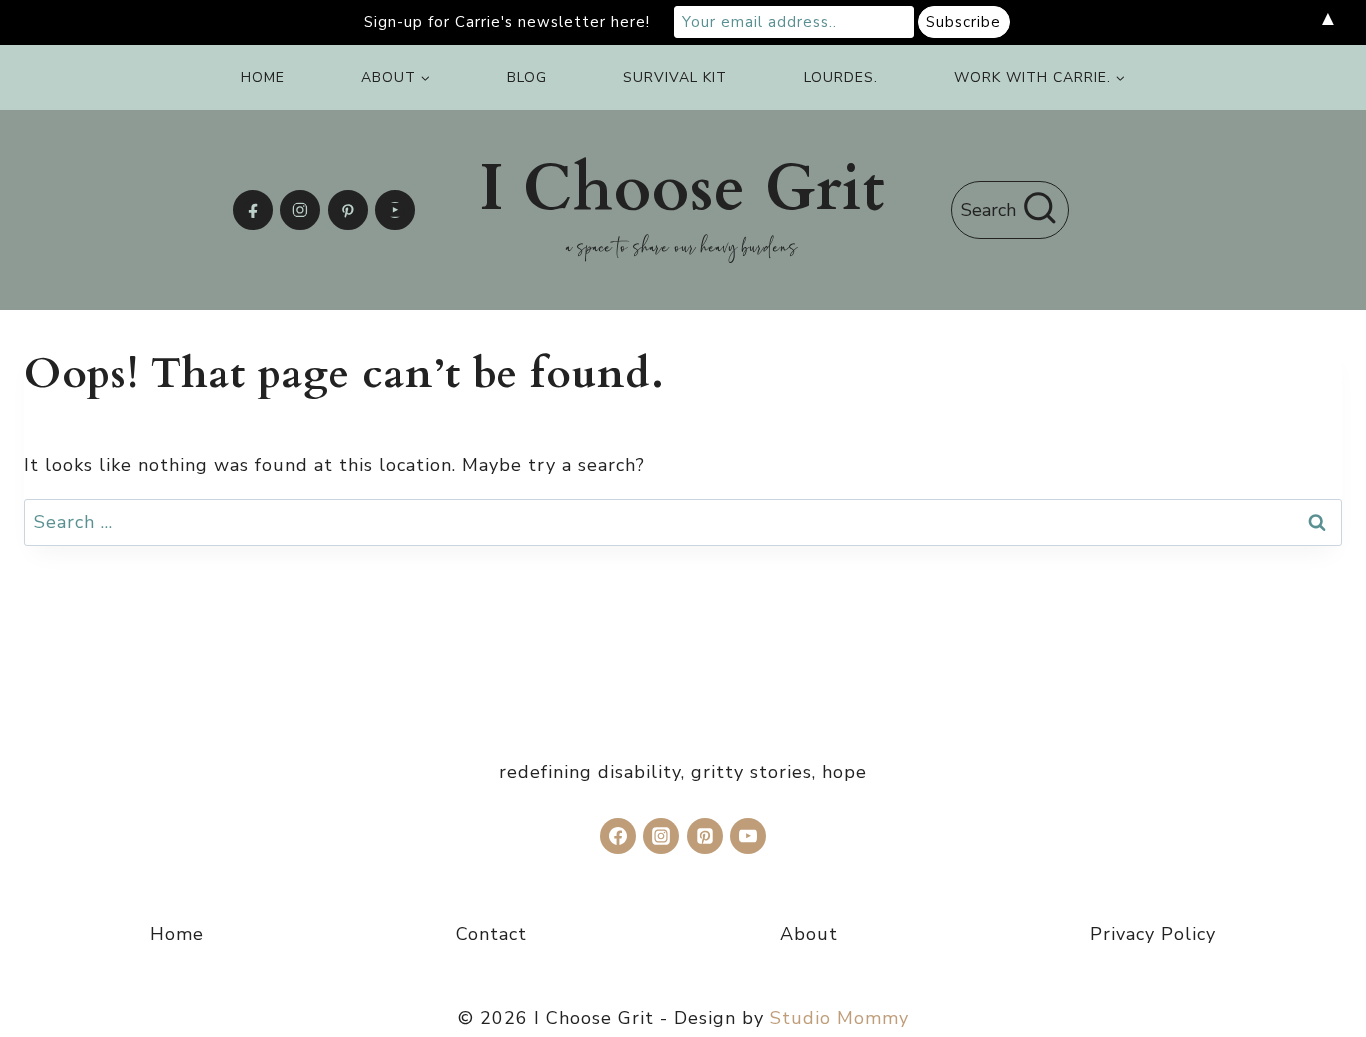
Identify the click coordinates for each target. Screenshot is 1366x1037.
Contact (491, 934)
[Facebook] (253, 210)
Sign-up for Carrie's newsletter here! (507, 22)
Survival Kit (675, 77)
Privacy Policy (1153, 934)
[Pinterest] (348, 210)
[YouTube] (395, 210)
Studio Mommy (839, 1018)
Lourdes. (841, 77)
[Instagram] (300, 210)
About (809, 934)
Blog (527, 77)
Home (263, 77)
